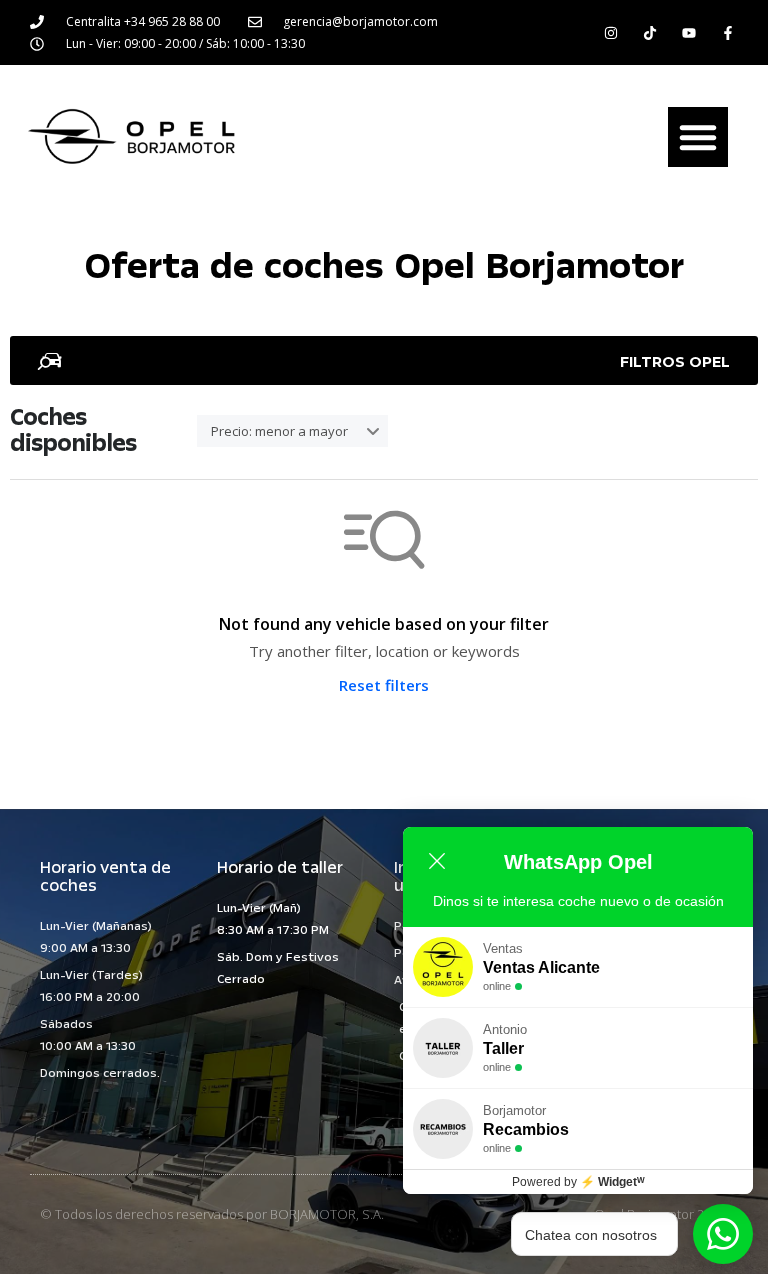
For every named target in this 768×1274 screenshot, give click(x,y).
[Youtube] (689, 32)
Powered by (578, 1182)
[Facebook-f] (728, 32)
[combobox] (292, 431)
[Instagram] (610, 32)
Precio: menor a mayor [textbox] (279, 431)
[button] (698, 137)
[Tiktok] (649, 32)
